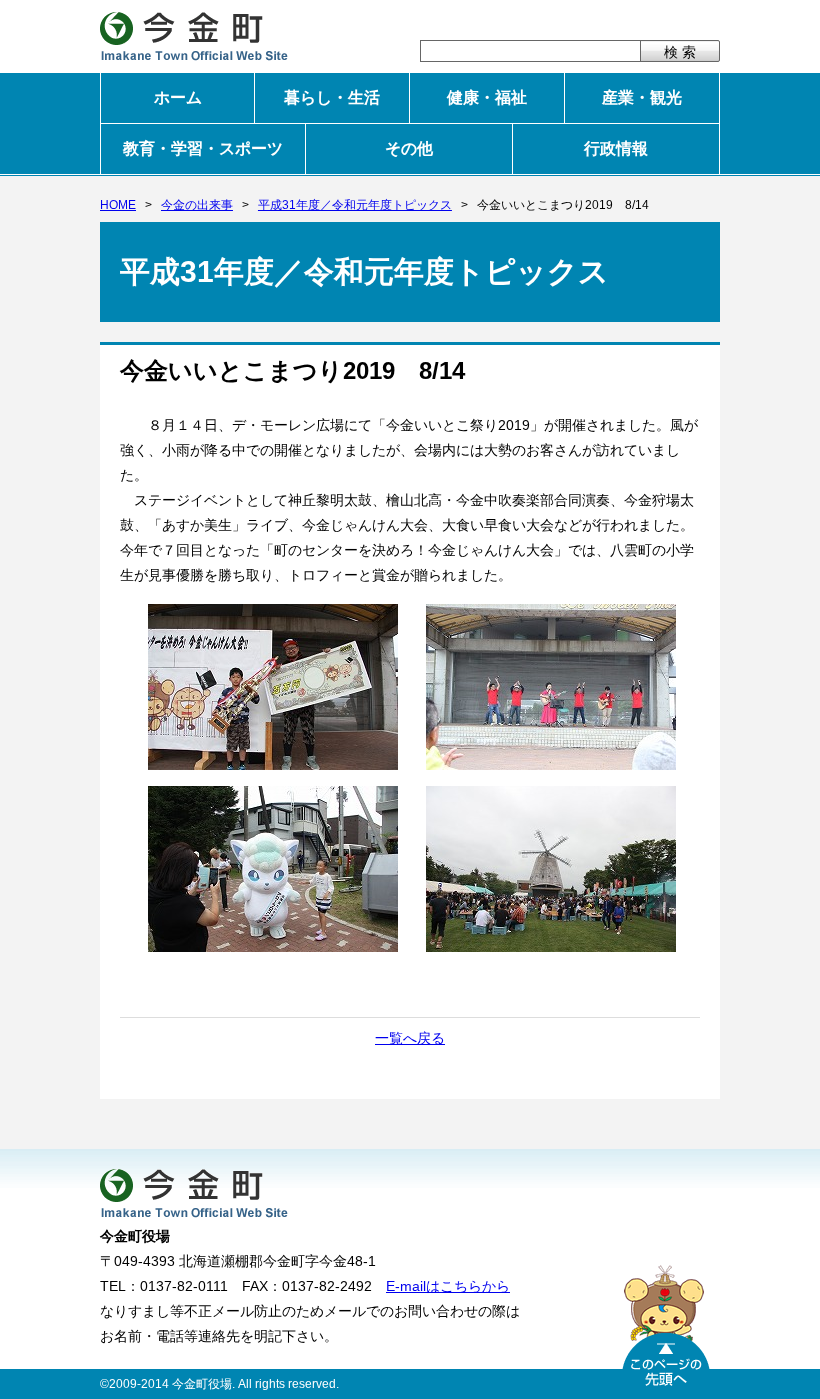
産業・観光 (642, 97)
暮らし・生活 (332, 97)
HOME (118, 205)
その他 (409, 148)
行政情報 (616, 148)
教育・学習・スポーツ (203, 148)
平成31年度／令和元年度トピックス (355, 205)
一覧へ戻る (410, 1038)
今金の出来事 (197, 205)
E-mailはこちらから (448, 1286)
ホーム (178, 97)
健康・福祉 (487, 97)
